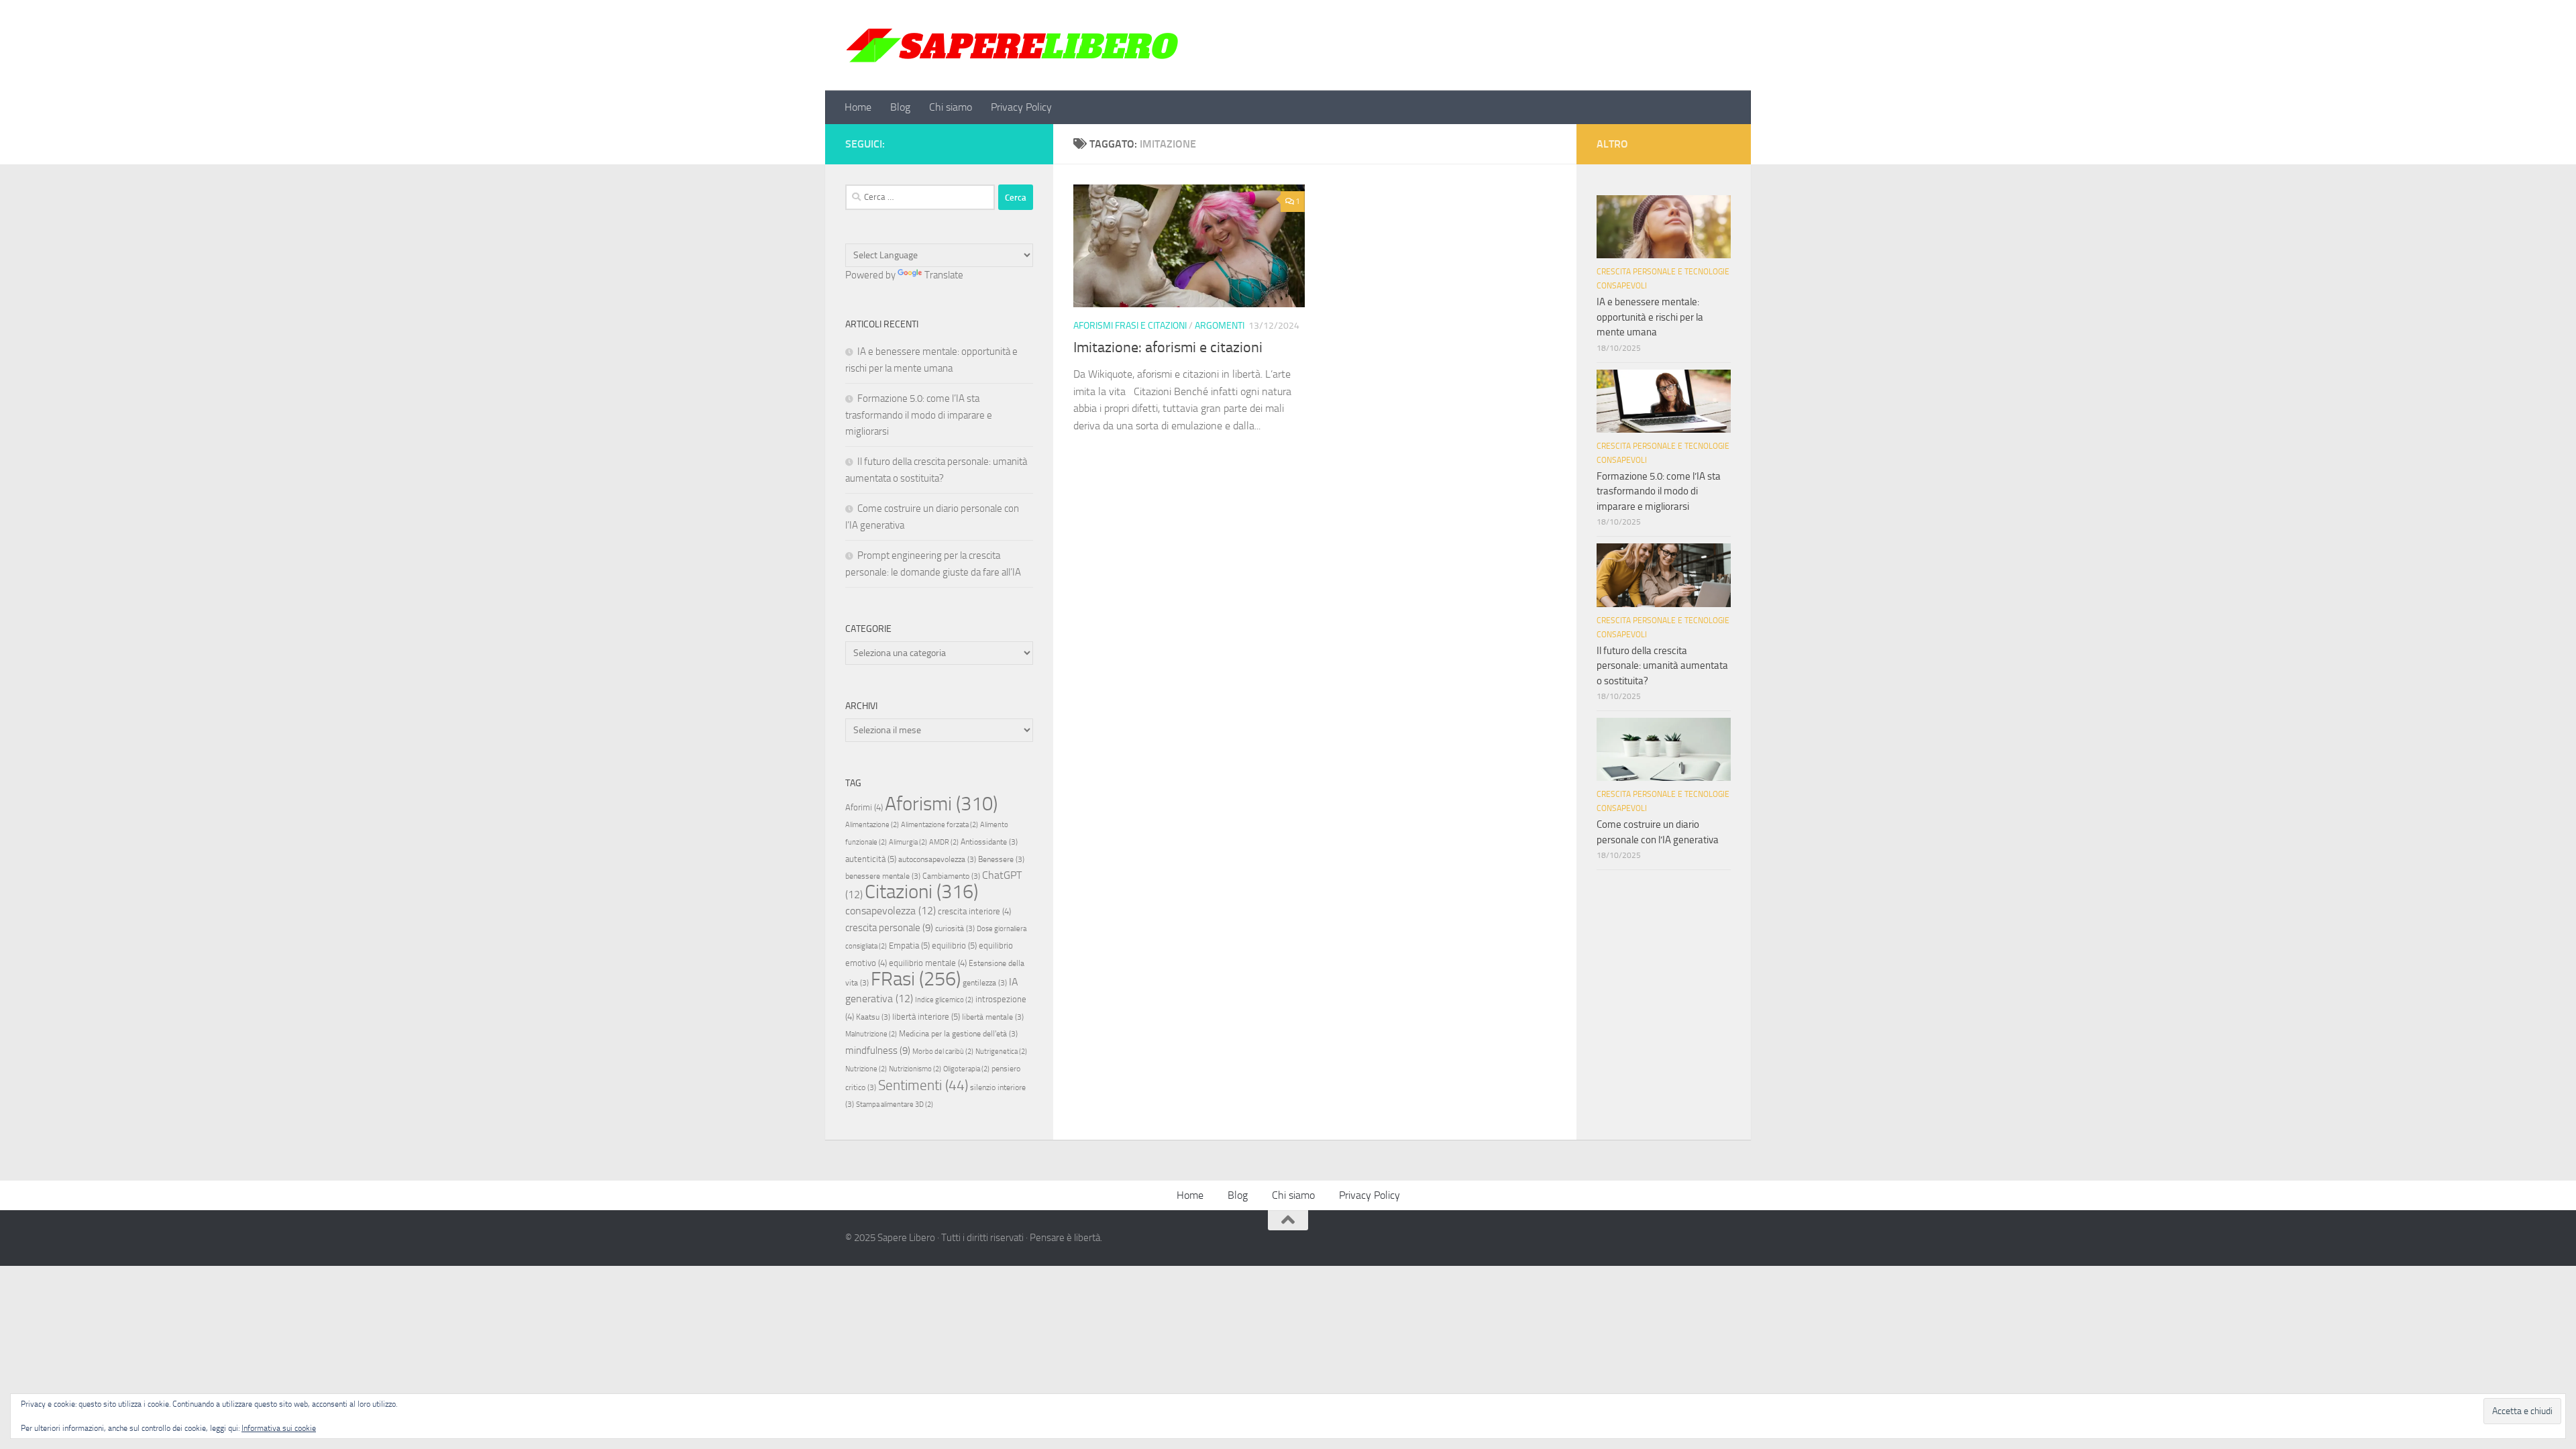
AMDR (944, 842)
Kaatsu (873, 1017)
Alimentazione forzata (940, 825)
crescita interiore (974, 911)
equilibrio (954, 946)
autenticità (871, 859)
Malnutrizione (871, 1034)
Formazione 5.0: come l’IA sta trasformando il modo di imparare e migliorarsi (919, 415)
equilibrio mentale (928, 963)
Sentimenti (923, 1085)
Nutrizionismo (915, 1069)
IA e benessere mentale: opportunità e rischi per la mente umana (1650, 317)
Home (858, 107)
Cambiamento (951, 876)
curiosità (955, 928)
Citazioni (921, 892)
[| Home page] (1013, 45)
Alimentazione (872, 825)
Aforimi (864, 807)
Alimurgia (908, 842)
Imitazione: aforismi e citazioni (1168, 347)
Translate (944, 275)
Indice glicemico (944, 1000)
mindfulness (878, 1051)
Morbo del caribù (943, 1052)
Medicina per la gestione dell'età (958, 1034)
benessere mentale (883, 876)
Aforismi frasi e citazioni (1130, 326)
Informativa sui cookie (279, 1428)
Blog (900, 107)
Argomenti (1220, 326)
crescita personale (889, 928)
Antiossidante (989, 842)
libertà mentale (993, 1017)
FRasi (916, 979)
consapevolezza (891, 911)
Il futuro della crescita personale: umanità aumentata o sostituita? (1662, 666)
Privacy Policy (1021, 107)
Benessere (1001, 859)
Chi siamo (951, 107)
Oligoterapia (966, 1069)
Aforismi (941, 804)
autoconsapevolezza (937, 859)
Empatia (909, 946)
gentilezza (985, 983)
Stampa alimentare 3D (895, 1105)
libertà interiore (926, 1017)
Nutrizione (866, 1069)
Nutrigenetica (1001, 1052)
